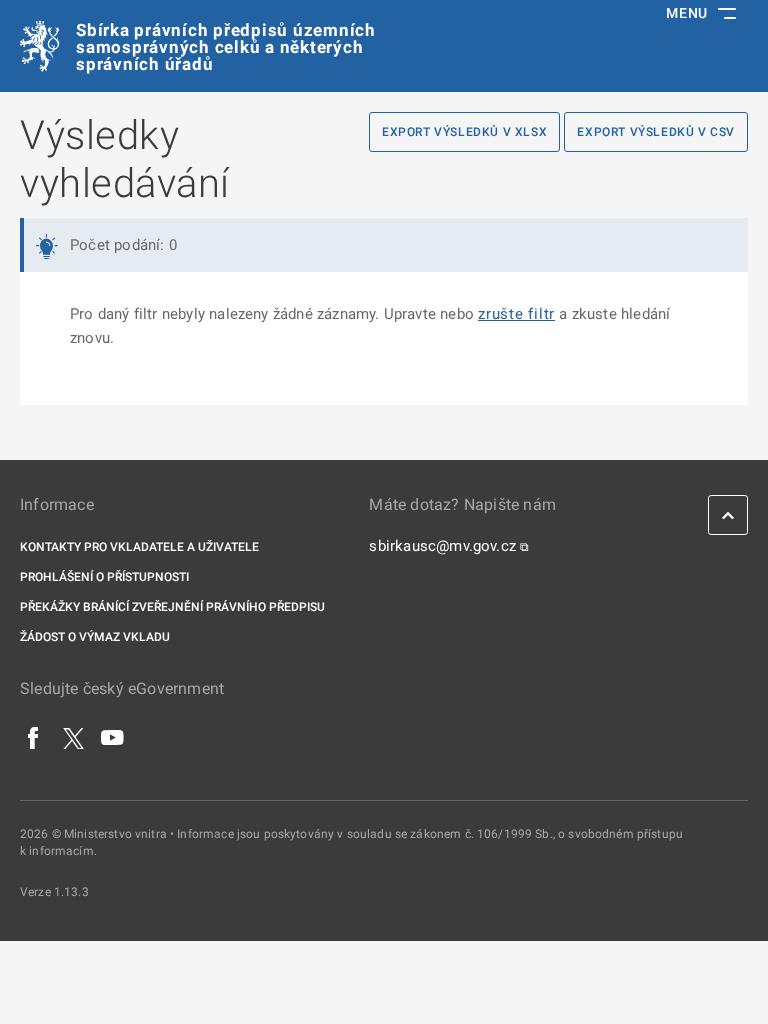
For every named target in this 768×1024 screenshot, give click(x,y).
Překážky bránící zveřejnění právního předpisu (172, 607)
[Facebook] (34, 737)
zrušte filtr (516, 314)
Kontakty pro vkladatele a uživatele (139, 547)
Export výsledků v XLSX (464, 132)
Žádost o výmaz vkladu (95, 637)
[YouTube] (113, 737)
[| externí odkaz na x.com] (73, 737)
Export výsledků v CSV (656, 132)
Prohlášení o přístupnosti (104, 577)
